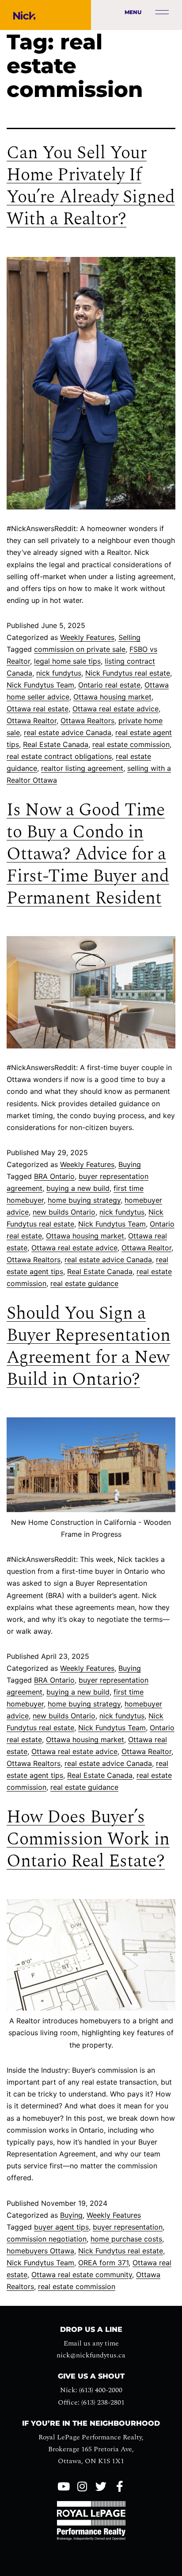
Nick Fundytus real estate (128, 673)
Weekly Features (87, 637)
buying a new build (78, 1188)
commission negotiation (47, 2239)
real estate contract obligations (59, 756)
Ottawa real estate (38, 709)
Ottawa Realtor (32, 721)
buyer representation (128, 2227)
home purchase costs (126, 2239)
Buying (130, 1164)
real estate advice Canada (68, 732)
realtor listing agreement (82, 768)
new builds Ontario (64, 1212)
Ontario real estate (109, 685)
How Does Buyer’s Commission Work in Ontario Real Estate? (88, 1839)
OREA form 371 (103, 2263)
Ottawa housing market (112, 697)
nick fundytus (59, 673)
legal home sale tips (67, 661)
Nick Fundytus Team (40, 685)
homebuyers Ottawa (40, 2251)
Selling (129, 637)
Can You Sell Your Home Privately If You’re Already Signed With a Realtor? (91, 186)
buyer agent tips (61, 2227)
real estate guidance (84, 1283)
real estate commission (131, 744)
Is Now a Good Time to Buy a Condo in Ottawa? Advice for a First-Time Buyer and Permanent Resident (88, 854)
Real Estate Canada (56, 744)
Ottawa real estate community (82, 2275)
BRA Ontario (54, 1176)
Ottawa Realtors (87, 721)
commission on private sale (80, 649)
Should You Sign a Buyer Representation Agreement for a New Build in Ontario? (89, 1347)
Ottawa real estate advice (116, 709)
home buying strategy (84, 1200)
